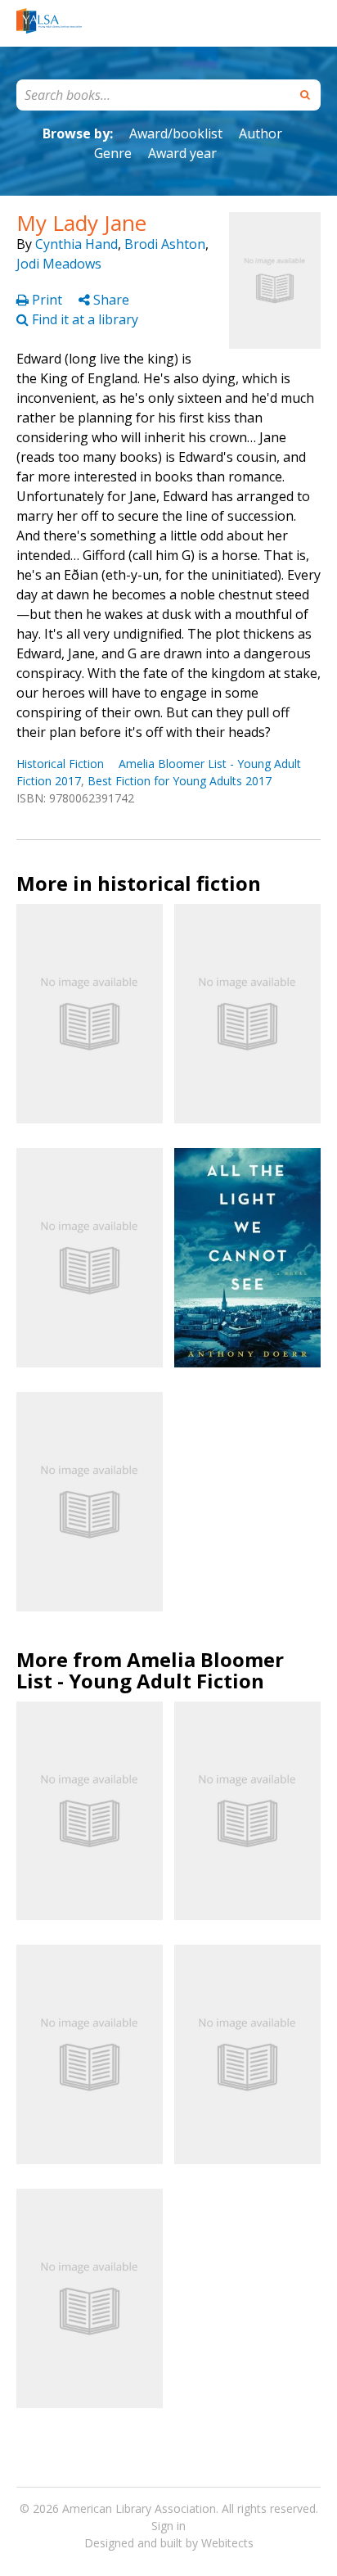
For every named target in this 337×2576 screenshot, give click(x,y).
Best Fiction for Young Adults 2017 (180, 781)
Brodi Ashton (165, 244)
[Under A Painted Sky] (247, 2054)
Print (47, 300)
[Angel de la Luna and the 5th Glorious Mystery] (90, 1014)
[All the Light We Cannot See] (247, 1257)
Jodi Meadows (59, 264)
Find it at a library (83, 319)
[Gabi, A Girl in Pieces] (247, 1811)
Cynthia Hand (76, 244)
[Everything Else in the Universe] (90, 1258)
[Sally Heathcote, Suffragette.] (90, 1502)
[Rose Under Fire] (247, 1014)
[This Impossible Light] (90, 1811)
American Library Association (139, 2508)
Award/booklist (176, 133)
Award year (182, 153)
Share (110, 300)
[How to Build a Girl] (90, 2298)
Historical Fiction (60, 764)
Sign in (168, 2526)
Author (261, 133)
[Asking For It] (90, 2054)
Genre (113, 153)
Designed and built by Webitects (169, 2543)
